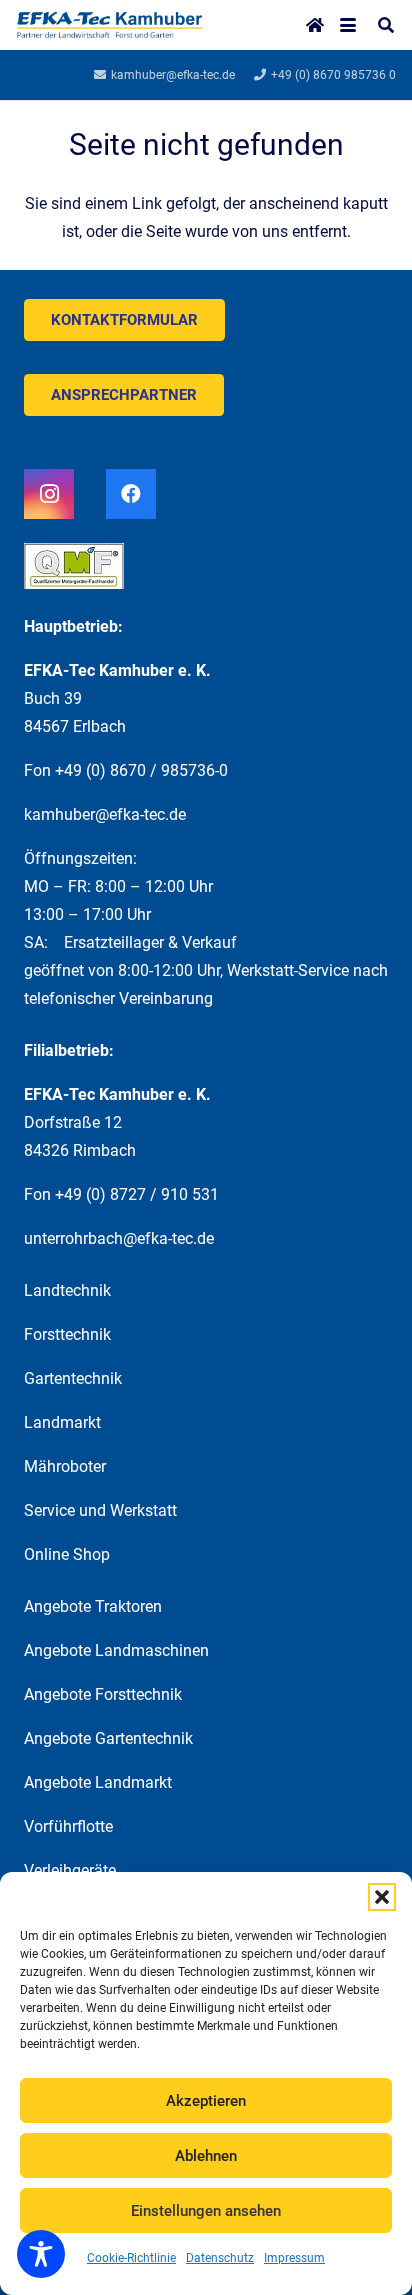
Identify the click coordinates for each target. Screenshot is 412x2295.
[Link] (110, 25)
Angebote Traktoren (93, 1606)
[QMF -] (206, 574)
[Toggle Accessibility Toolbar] (41, 2254)
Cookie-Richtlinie (131, 2258)
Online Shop (67, 1554)
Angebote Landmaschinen (116, 1650)
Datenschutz (220, 2258)
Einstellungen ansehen (206, 2211)
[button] (382, 1897)
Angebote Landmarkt (98, 1782)
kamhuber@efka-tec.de (105, 814)
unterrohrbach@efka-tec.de (119, 1238)
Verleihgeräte (70, 1870)
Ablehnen (206, 2156)
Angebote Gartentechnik (108, 1738)
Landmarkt (62, 1422)
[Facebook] (131, 494)
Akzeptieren (206, 2101)
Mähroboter (65, 1466)
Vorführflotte (68, 1826)
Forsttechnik (67, 1334)
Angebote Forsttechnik (103, 1694)
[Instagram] (49, 494)
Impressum (294, 2258)
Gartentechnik (73, 1378)
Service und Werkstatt (100, 1510)
